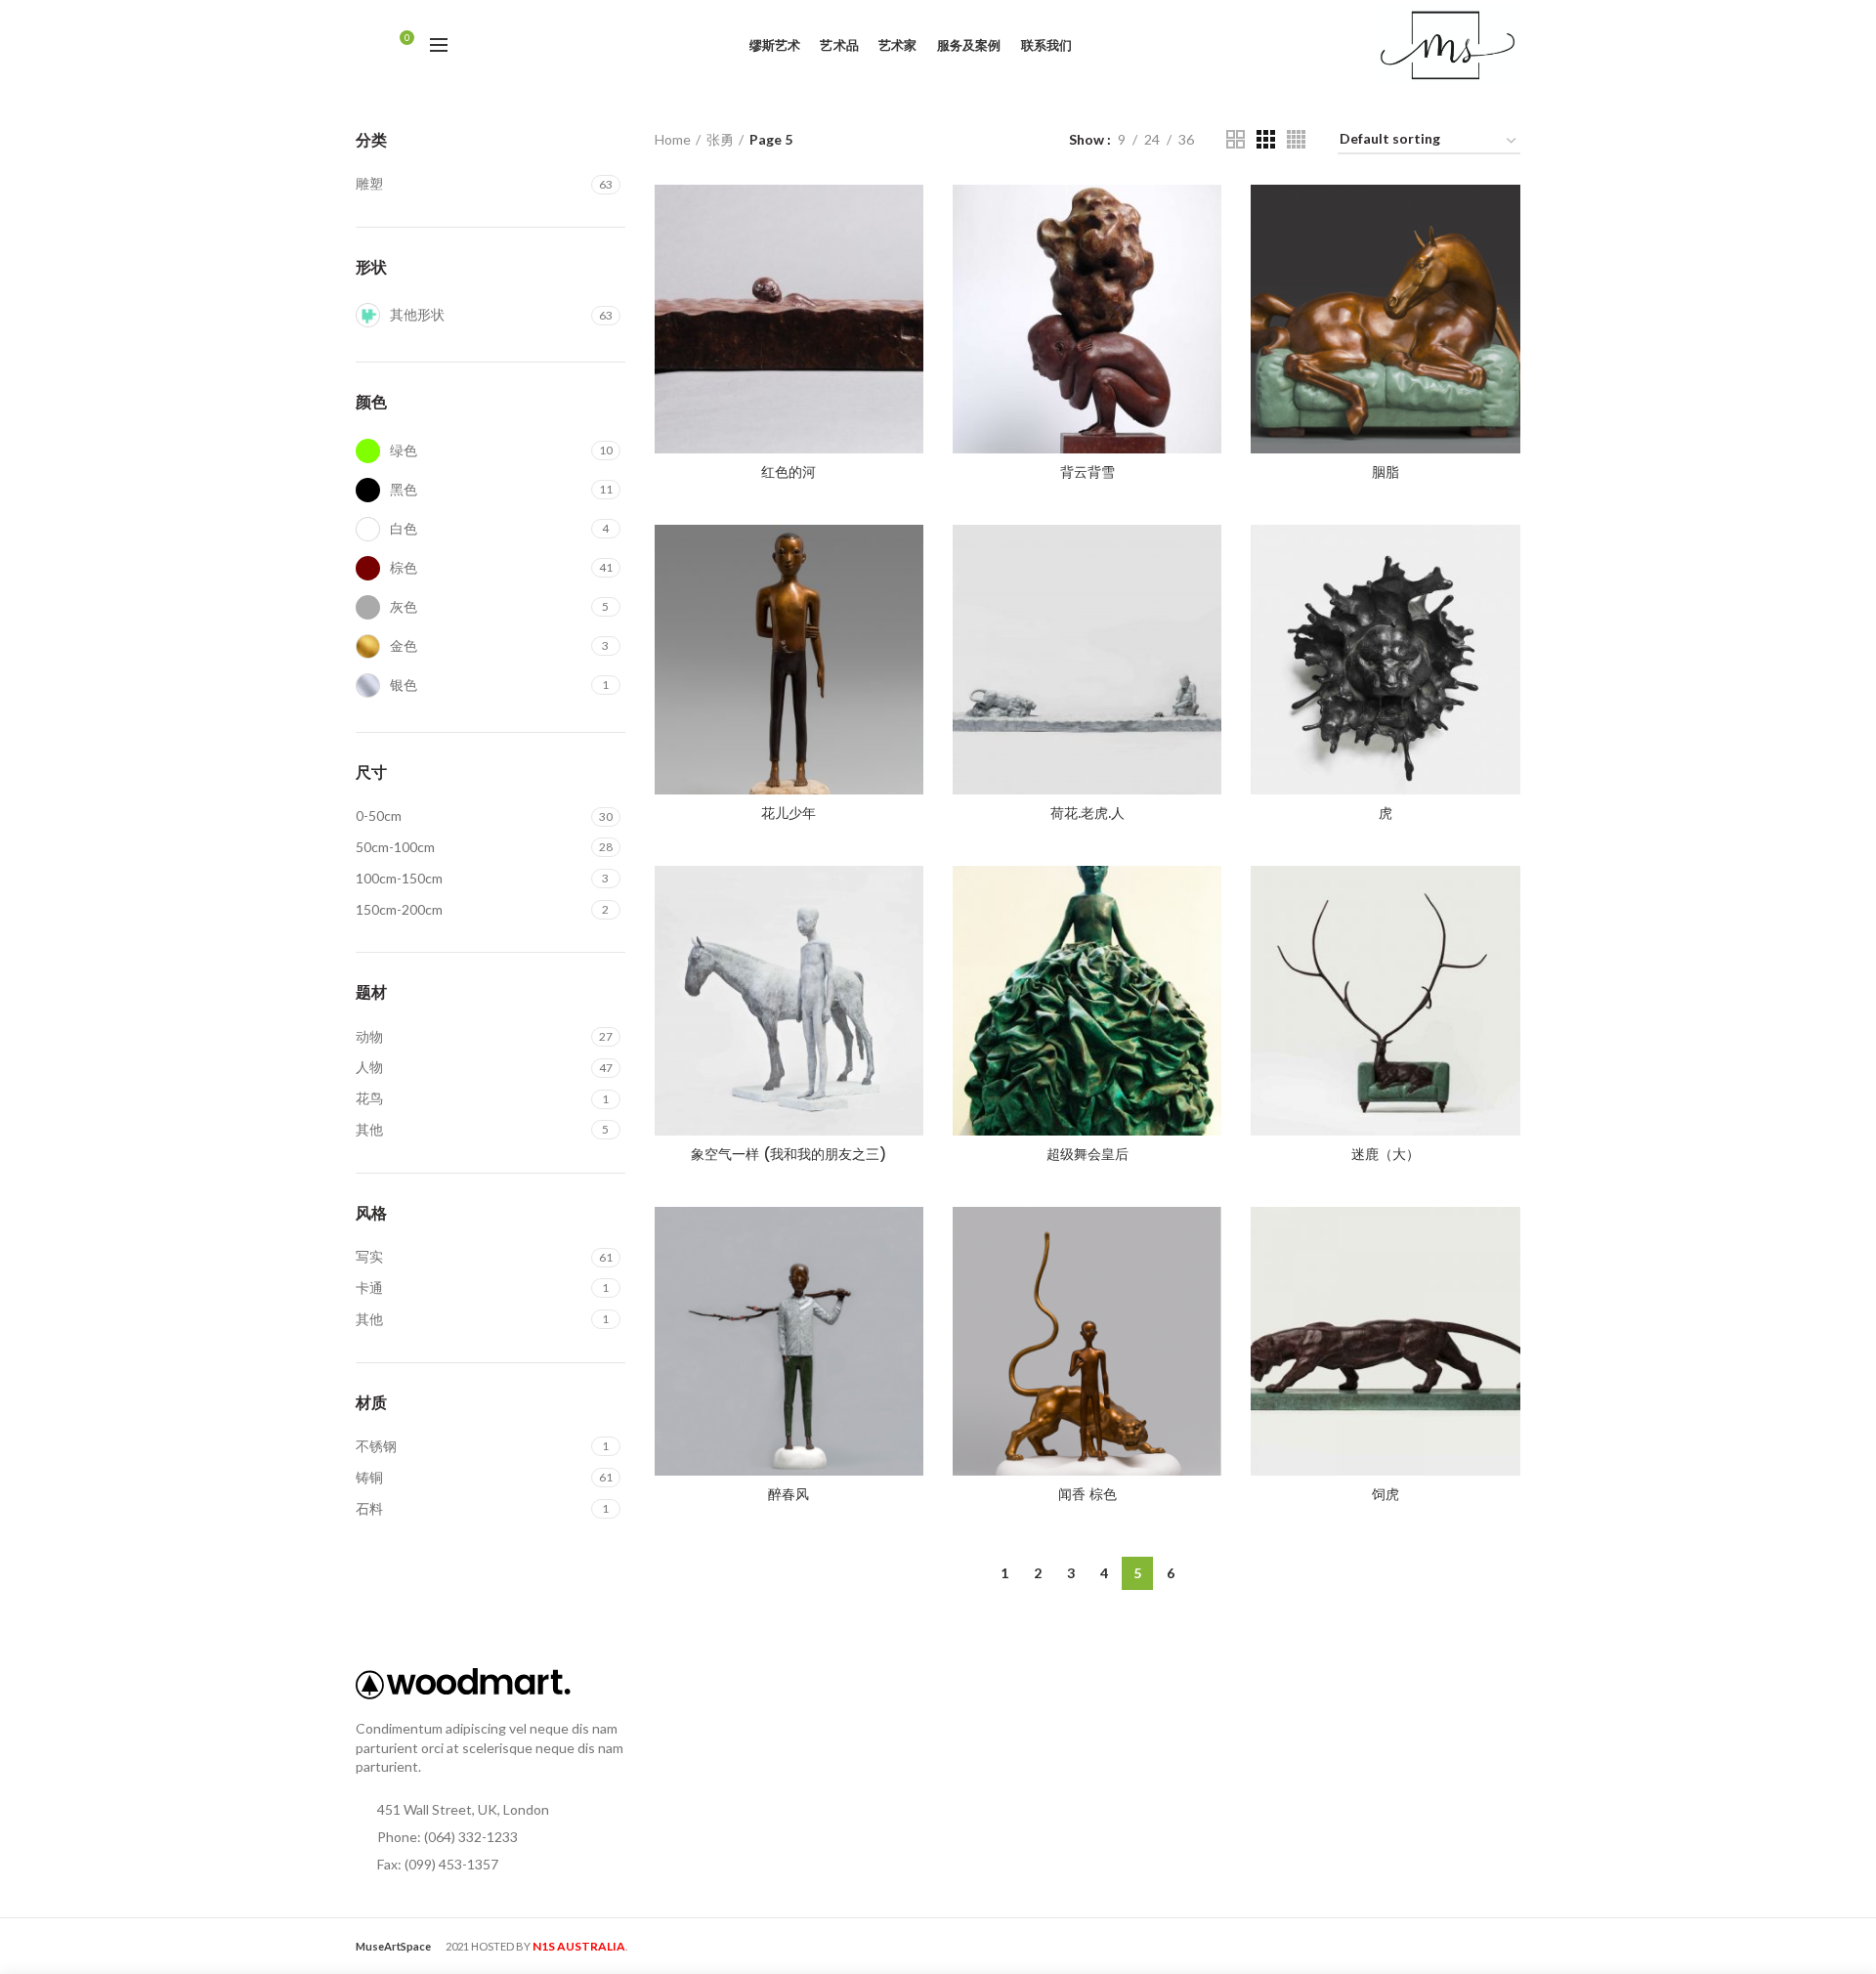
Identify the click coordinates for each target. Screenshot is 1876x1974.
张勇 (720, 139)
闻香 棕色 (1087, 1494)
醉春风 (789, 1494)
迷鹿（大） (1386, 1154)
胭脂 (1386, 472)
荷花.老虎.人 (1087, 813)
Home (673, 139)
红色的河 (789, 472)
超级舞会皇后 (1087, 1154)
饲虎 (1386, 1494)
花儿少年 (789, 813)
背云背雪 (1087, 472)
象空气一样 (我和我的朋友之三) (789, 1154)
